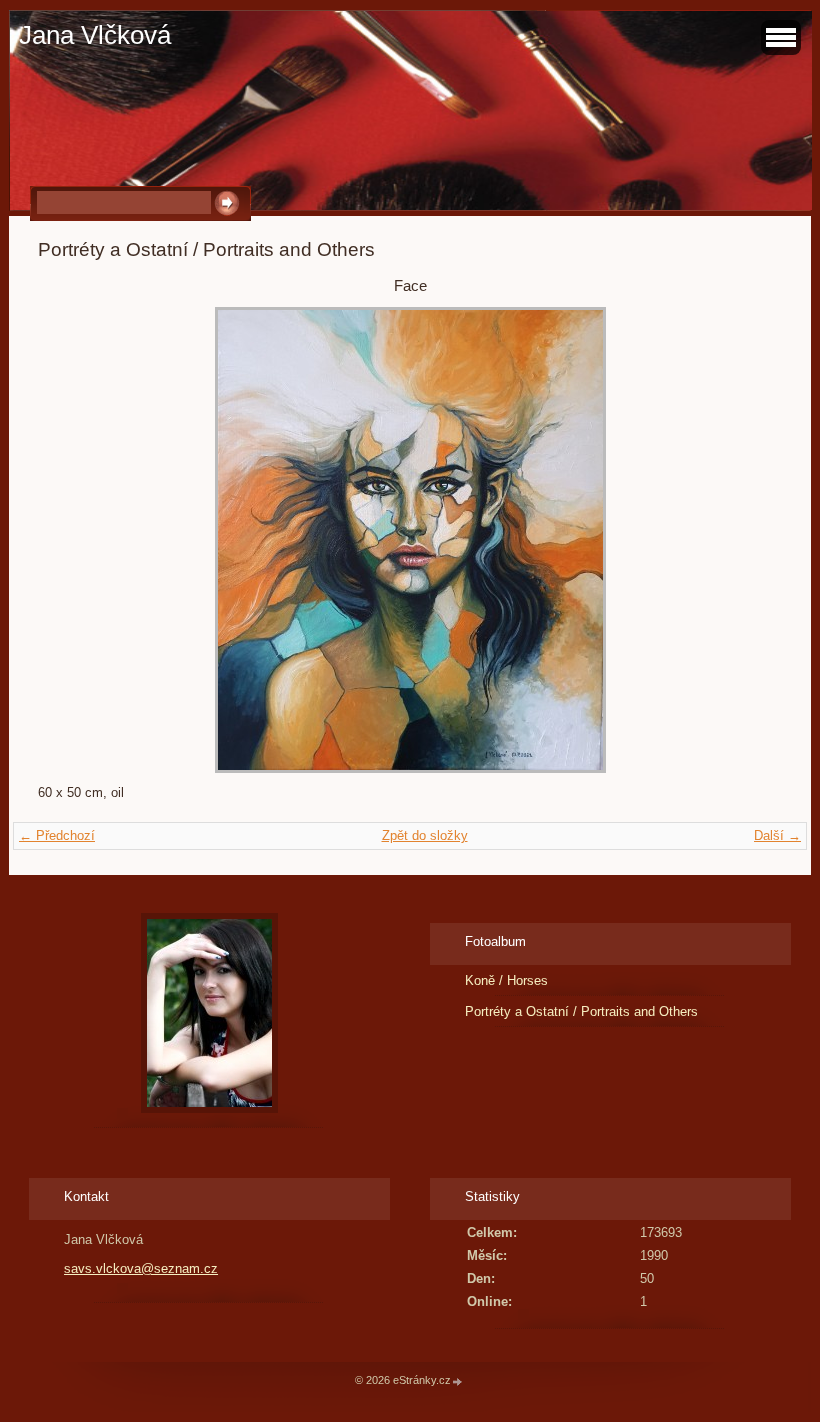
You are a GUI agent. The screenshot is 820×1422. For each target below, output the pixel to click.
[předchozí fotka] (70, 540)
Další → (777, 835)
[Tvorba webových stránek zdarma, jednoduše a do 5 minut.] (458, 1381)
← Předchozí (57, 835)
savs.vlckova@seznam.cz (141, 1268)
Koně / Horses (506, 980)
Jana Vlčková (95, 35)
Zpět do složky (425, 835)
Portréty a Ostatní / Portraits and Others (581, 1011)
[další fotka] (749, 540)
